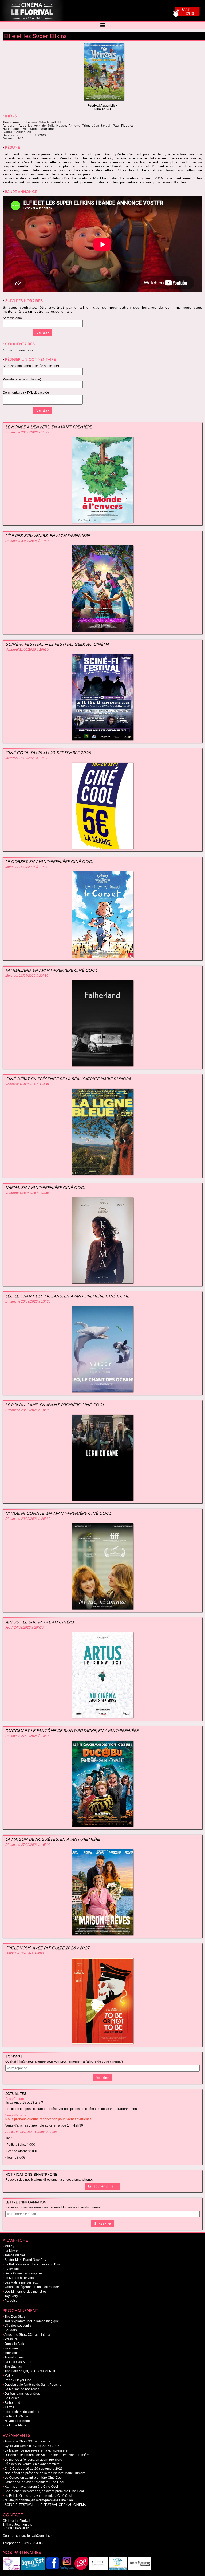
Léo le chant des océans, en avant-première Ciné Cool (67, 1296)
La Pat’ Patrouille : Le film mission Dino (33, 2264)
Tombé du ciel (15, 2255)
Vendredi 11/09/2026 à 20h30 (27, 650)
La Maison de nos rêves (22, 2389)
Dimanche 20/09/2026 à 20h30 (28, 1519)
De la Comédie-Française (23, 2273)
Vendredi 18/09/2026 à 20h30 (27, 1193)
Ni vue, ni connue (17, 2421)
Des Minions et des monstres (25, 2292)
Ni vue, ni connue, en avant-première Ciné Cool (58, 1513)
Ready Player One (18, 2380)
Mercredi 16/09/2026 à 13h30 (27, 758)
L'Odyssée (12, 2269)
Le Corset (12, 2398)
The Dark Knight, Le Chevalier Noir (30, 2371)
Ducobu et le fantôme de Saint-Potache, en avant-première (72, 1731)
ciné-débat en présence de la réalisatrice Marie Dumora (68, 1079)
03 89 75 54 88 (32, 2543)
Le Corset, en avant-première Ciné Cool (50, 861)
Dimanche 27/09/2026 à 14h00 (28, 1736)
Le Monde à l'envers (19, 2278)
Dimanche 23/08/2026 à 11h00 (28, 432)
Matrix (9, 2376)
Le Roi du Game (16, 2416)
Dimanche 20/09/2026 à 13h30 (28, 1301)
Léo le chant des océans (22, 2412)
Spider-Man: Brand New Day (25, 2260)
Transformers (14, 2357)
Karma (9, 2407)
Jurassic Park (14, 2344)
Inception (11, 2348)
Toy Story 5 (13, 2296)
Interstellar (12, 2353)
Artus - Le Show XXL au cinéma (40, 1622)
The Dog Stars (15, 2317)
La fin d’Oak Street (18, 2362)
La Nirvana (13, 2251)
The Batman (13, 2366)
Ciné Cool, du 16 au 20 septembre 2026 (48, 753)
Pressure (11, 2339)
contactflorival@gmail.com (35, 2536)
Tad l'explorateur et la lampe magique (32, 2321)
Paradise (11, 2301)
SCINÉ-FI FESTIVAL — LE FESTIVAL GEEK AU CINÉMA (57, 644)
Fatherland (12, 2403)
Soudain (11, 2330)
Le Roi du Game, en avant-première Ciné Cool (55, 1405)
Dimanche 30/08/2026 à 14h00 (28, 541)
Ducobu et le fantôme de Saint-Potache (33, 2385)
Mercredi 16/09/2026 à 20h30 (27, 976)
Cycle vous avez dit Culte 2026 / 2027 (48, 1948)
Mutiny (9, 2246)
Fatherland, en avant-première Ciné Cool (51, 970)
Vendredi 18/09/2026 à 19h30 (27, 1084)
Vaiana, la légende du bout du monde (32, 2287)
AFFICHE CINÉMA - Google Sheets (31, 2132)
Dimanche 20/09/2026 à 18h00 (28, 1410)
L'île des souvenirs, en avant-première (48, 535)
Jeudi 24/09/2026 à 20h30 (24, 1627)
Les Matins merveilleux (21, 2282)
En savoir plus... (102, 2186)
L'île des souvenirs (18, 2326)
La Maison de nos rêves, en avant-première (53, 1839)
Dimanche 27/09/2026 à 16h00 (28, 1845)
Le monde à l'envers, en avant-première (49, 427)
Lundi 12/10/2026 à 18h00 (25, 1953)
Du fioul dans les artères (22, 2394)
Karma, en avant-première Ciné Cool (46, 1187)
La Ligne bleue (15, 2425)
